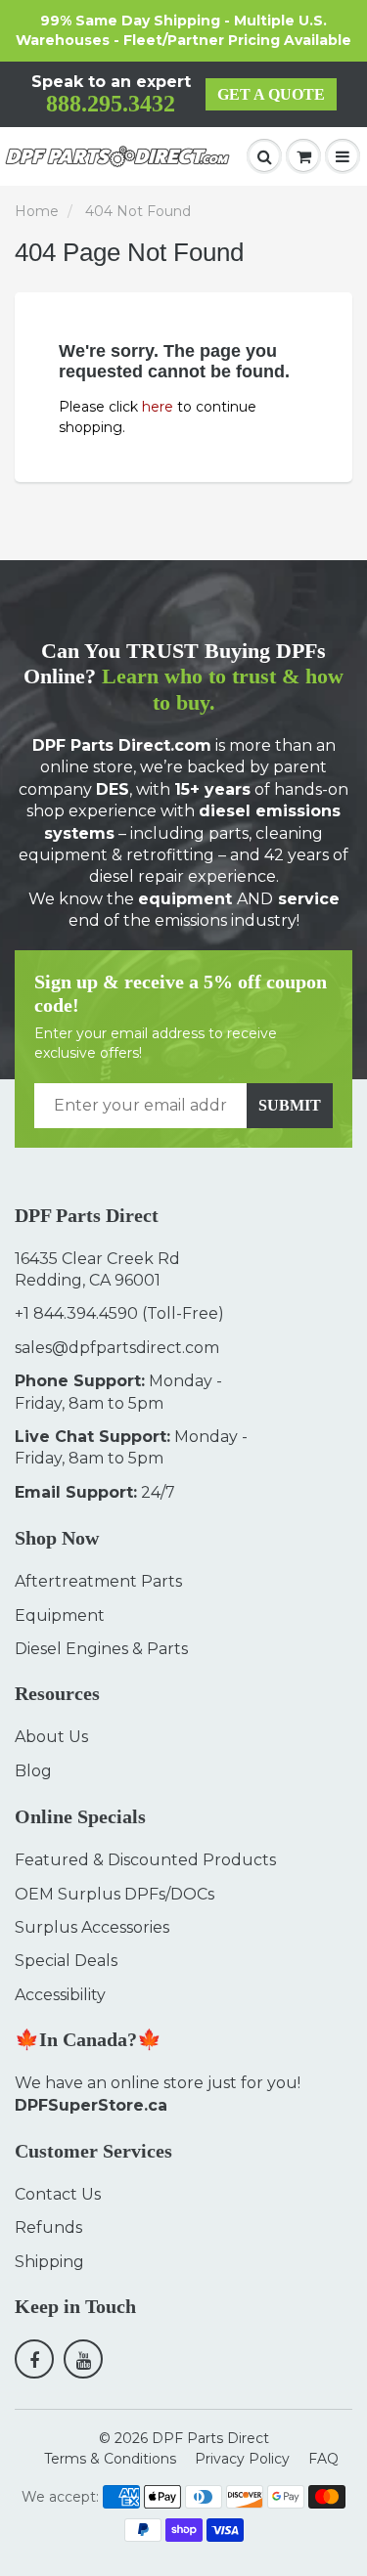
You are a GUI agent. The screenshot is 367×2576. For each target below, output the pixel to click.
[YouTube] (83, 2359)
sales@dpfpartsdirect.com (117, 1348)
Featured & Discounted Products (145, 1860)
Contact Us (58, 2194)
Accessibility (60, 1995)
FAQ (323, 2459)
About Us (51, 1737)
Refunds (48, 2227)
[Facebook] (34, 2359)
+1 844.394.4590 (76, 1313)
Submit (290, 1105)
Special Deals (66, 1961)
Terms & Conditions (110, 2459)
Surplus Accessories (92, 1927)
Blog (33, 1771)
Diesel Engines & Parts (101, 1649)
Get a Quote (271, 94)
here (158, 407)
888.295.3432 (111, 104)
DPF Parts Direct (210, 2438)
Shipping (49, 2262)
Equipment (60, 1615)
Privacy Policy (242, 2459)
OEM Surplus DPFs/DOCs (115, 1894)
